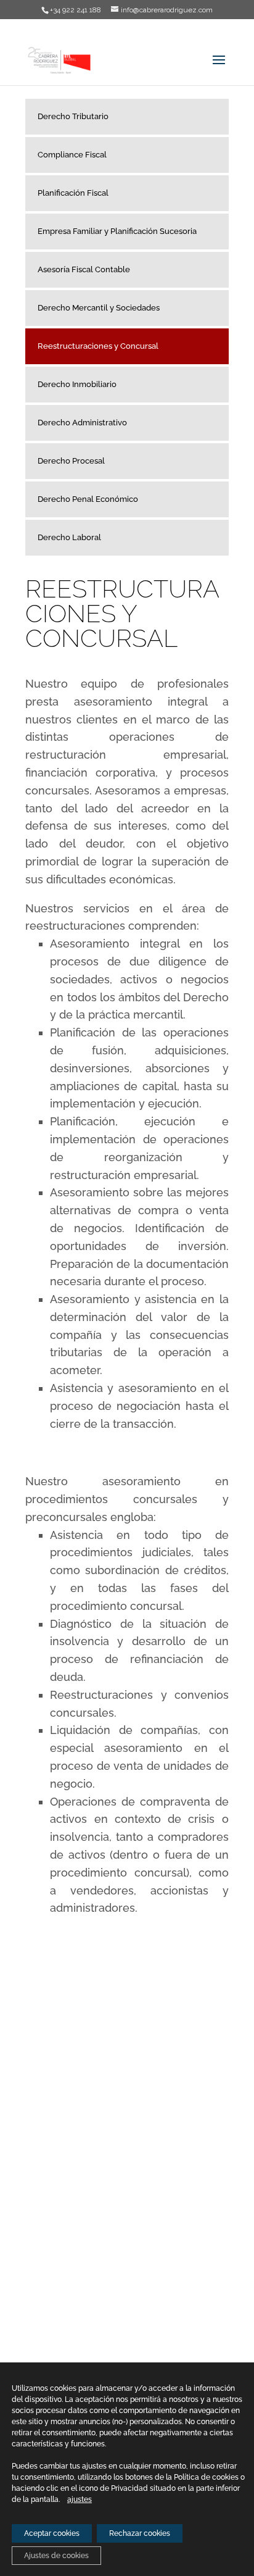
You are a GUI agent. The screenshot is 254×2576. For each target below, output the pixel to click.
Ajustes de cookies (56, 2556)
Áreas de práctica (57, 2220)
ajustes (80, 2499)
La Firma (41, 2202)
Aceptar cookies (52, 2533)
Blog (34, 2237)
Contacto (42, 2271)
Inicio (35, 2185)
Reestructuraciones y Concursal (98, 346)
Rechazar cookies (140, 2533)
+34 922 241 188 (147, 2037)
